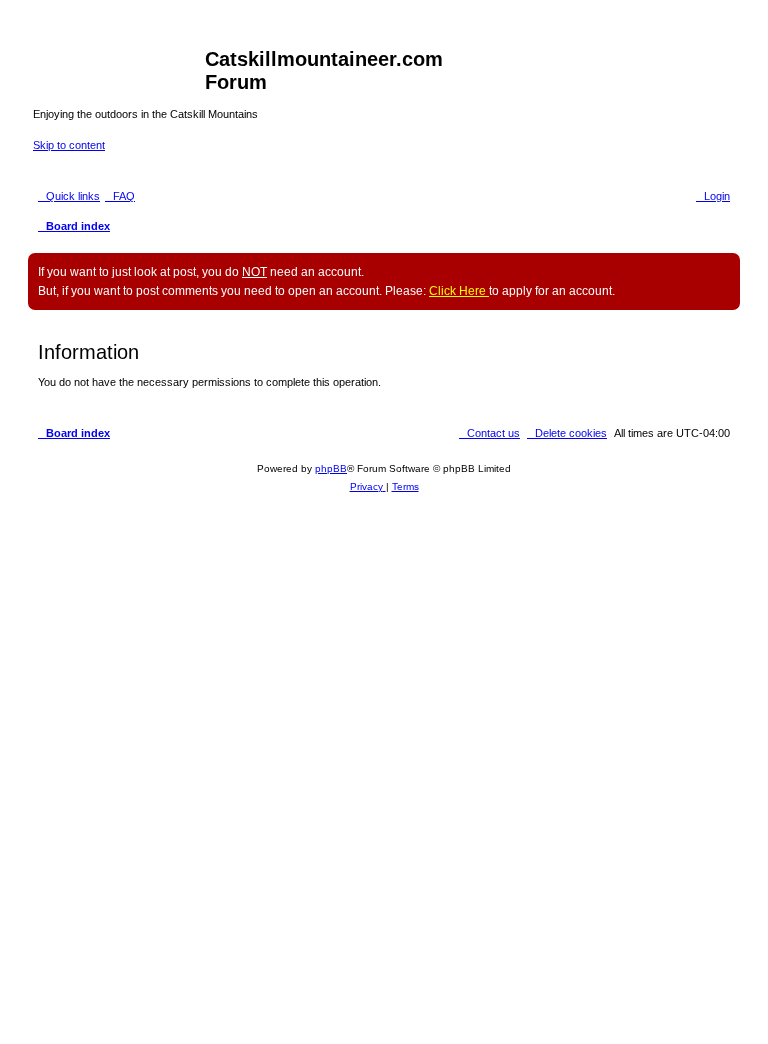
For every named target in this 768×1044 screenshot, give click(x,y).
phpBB (331, 468)
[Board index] (119, 65)
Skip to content (69, 145)
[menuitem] (120, 196)
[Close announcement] (724, 269)
